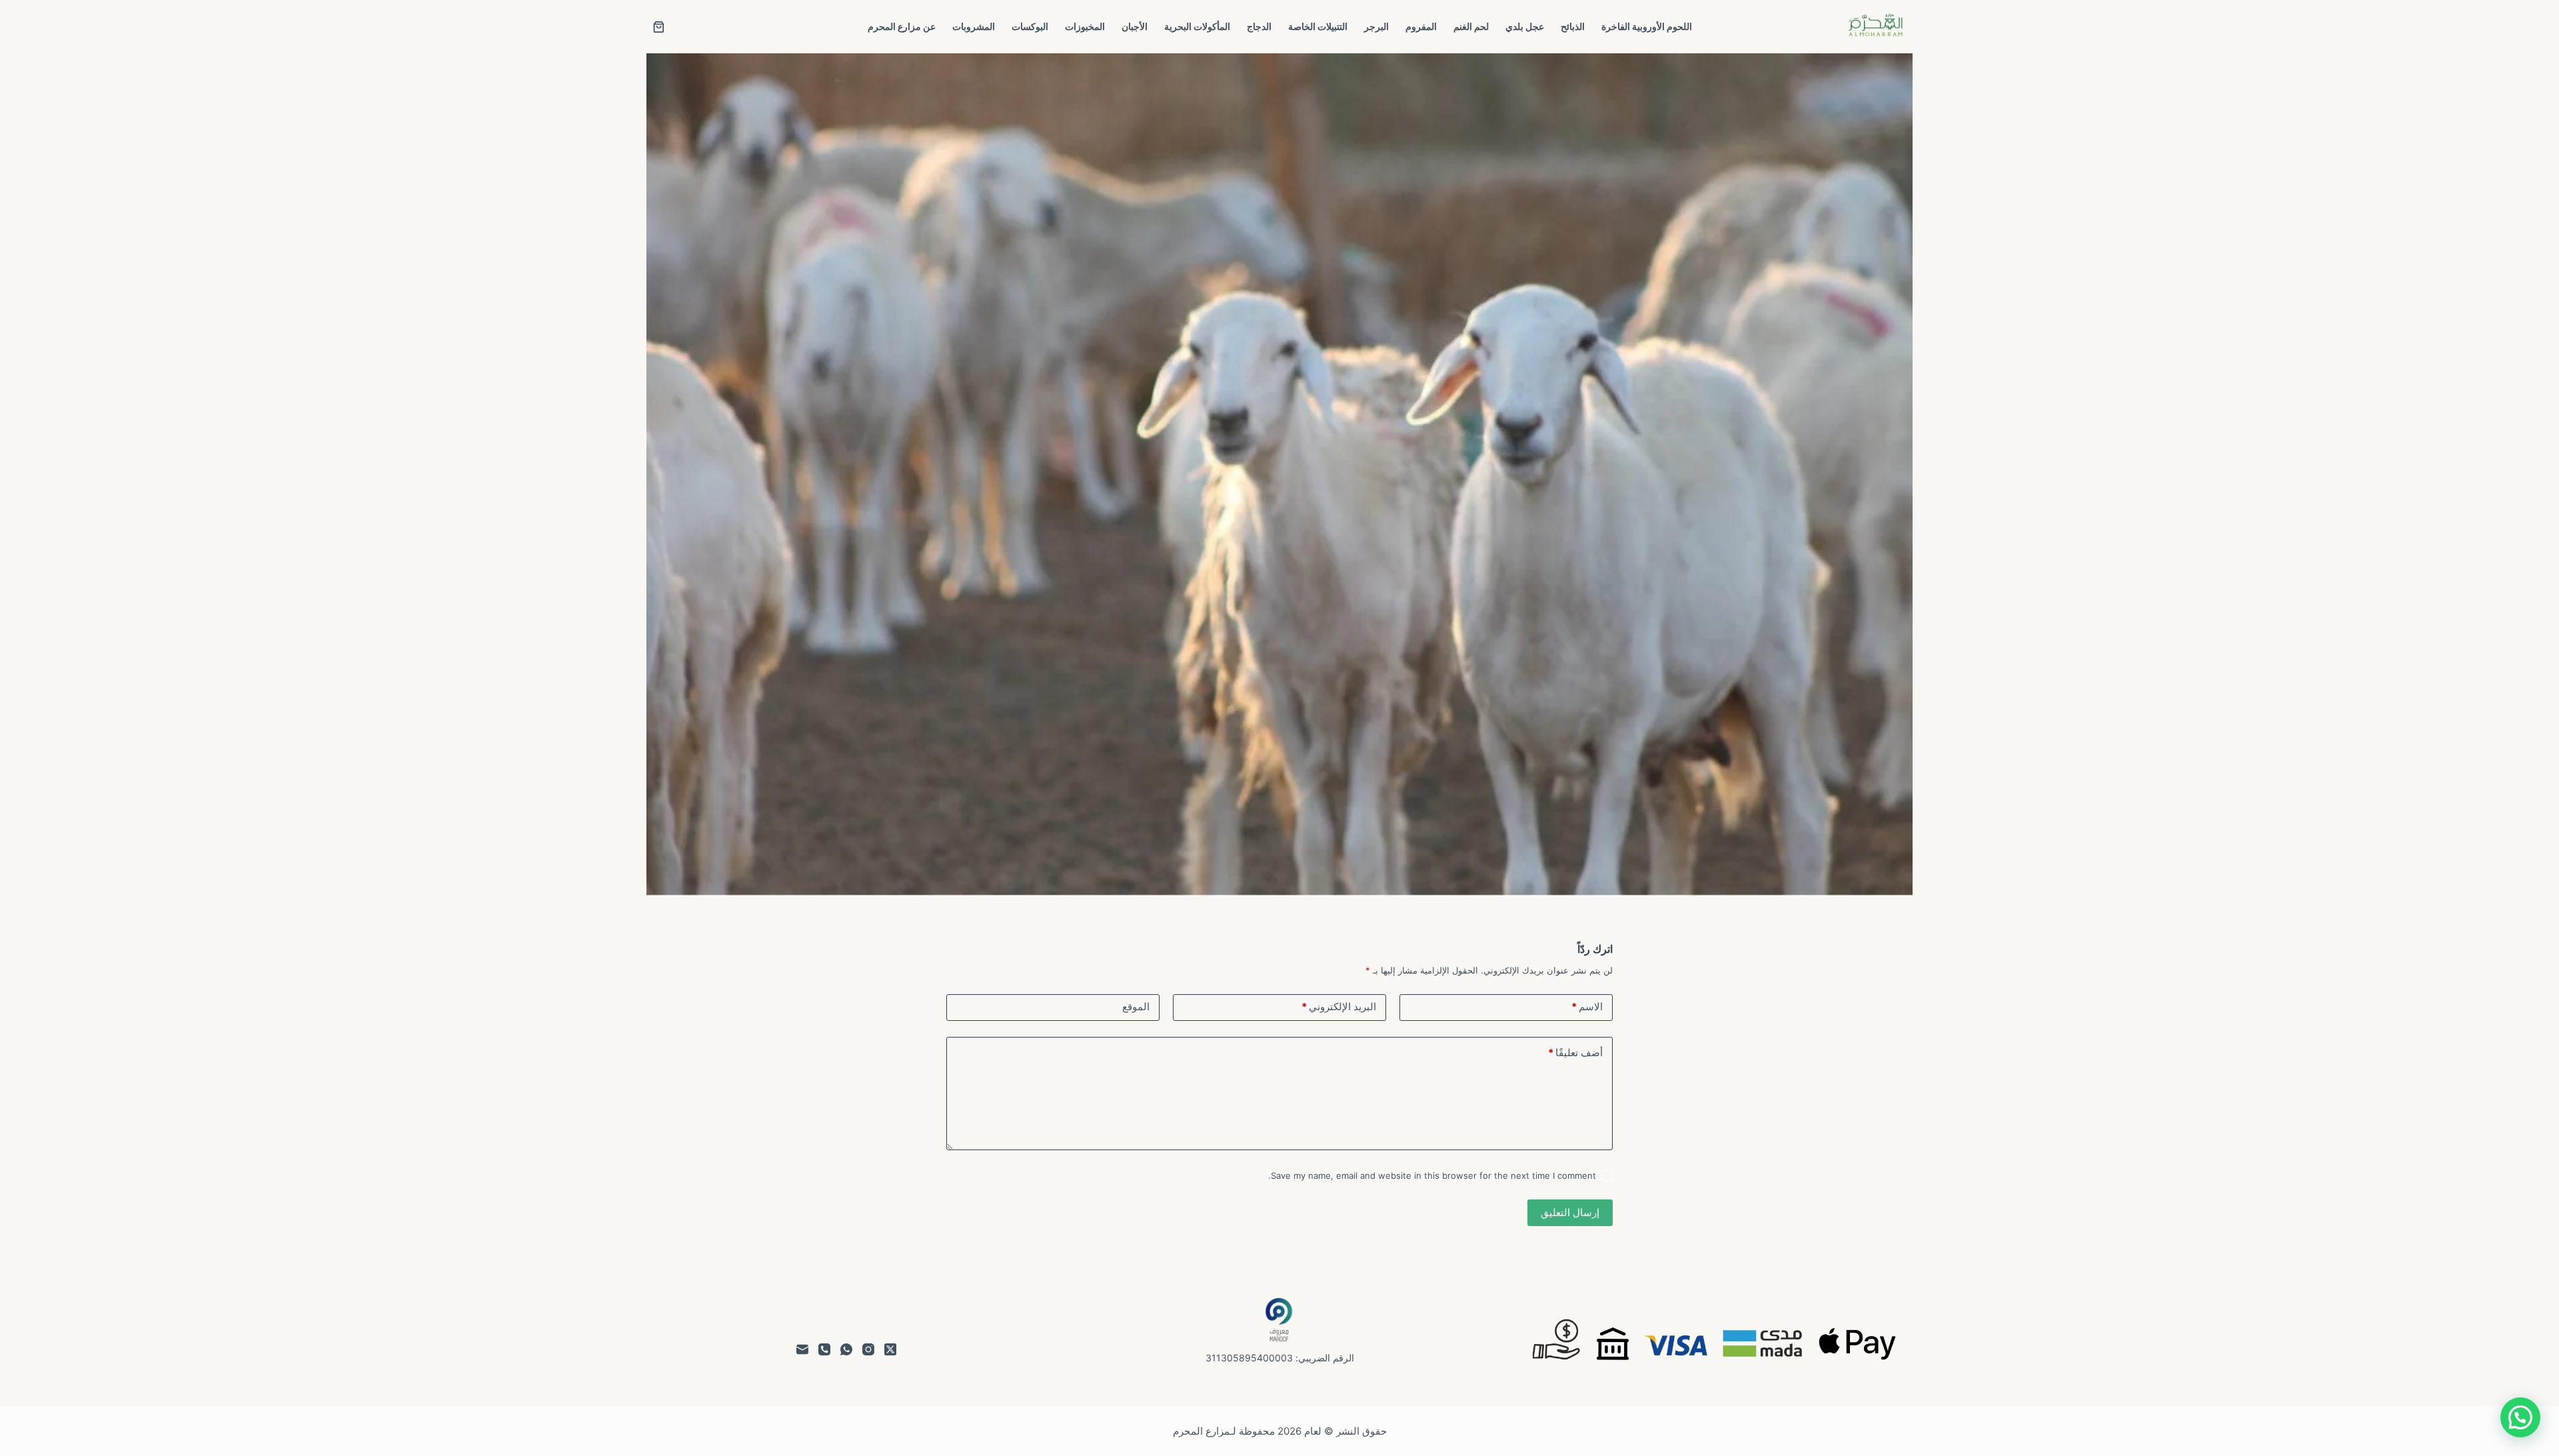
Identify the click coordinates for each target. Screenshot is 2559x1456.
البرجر (1376, 26)
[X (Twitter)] (890, 1349)
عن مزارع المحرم (902, 26)
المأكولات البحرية (1197, 26)
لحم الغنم (1471, 26)
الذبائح (1573, 26)
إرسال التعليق (1570, 1212)
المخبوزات (1085, 26)
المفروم (1421, 26)
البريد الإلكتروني (1339, 1007)
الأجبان (1135, 26)
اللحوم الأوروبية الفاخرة (1647, 26)
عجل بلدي (1525, 26)
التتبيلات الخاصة (1318, 26)
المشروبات (974, 26)
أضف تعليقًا (1575, 1053)
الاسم (1587, 1007)
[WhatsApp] (846, 1349)
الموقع (1136, 1007)
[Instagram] (868, 1349)
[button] (2520, 1417)
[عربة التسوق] (659, 27)
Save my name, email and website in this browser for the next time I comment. (1432, 1175)
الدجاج (1259, 26)
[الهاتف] (824, 1349)
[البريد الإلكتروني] (802, 1349)
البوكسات (1030, 26)
